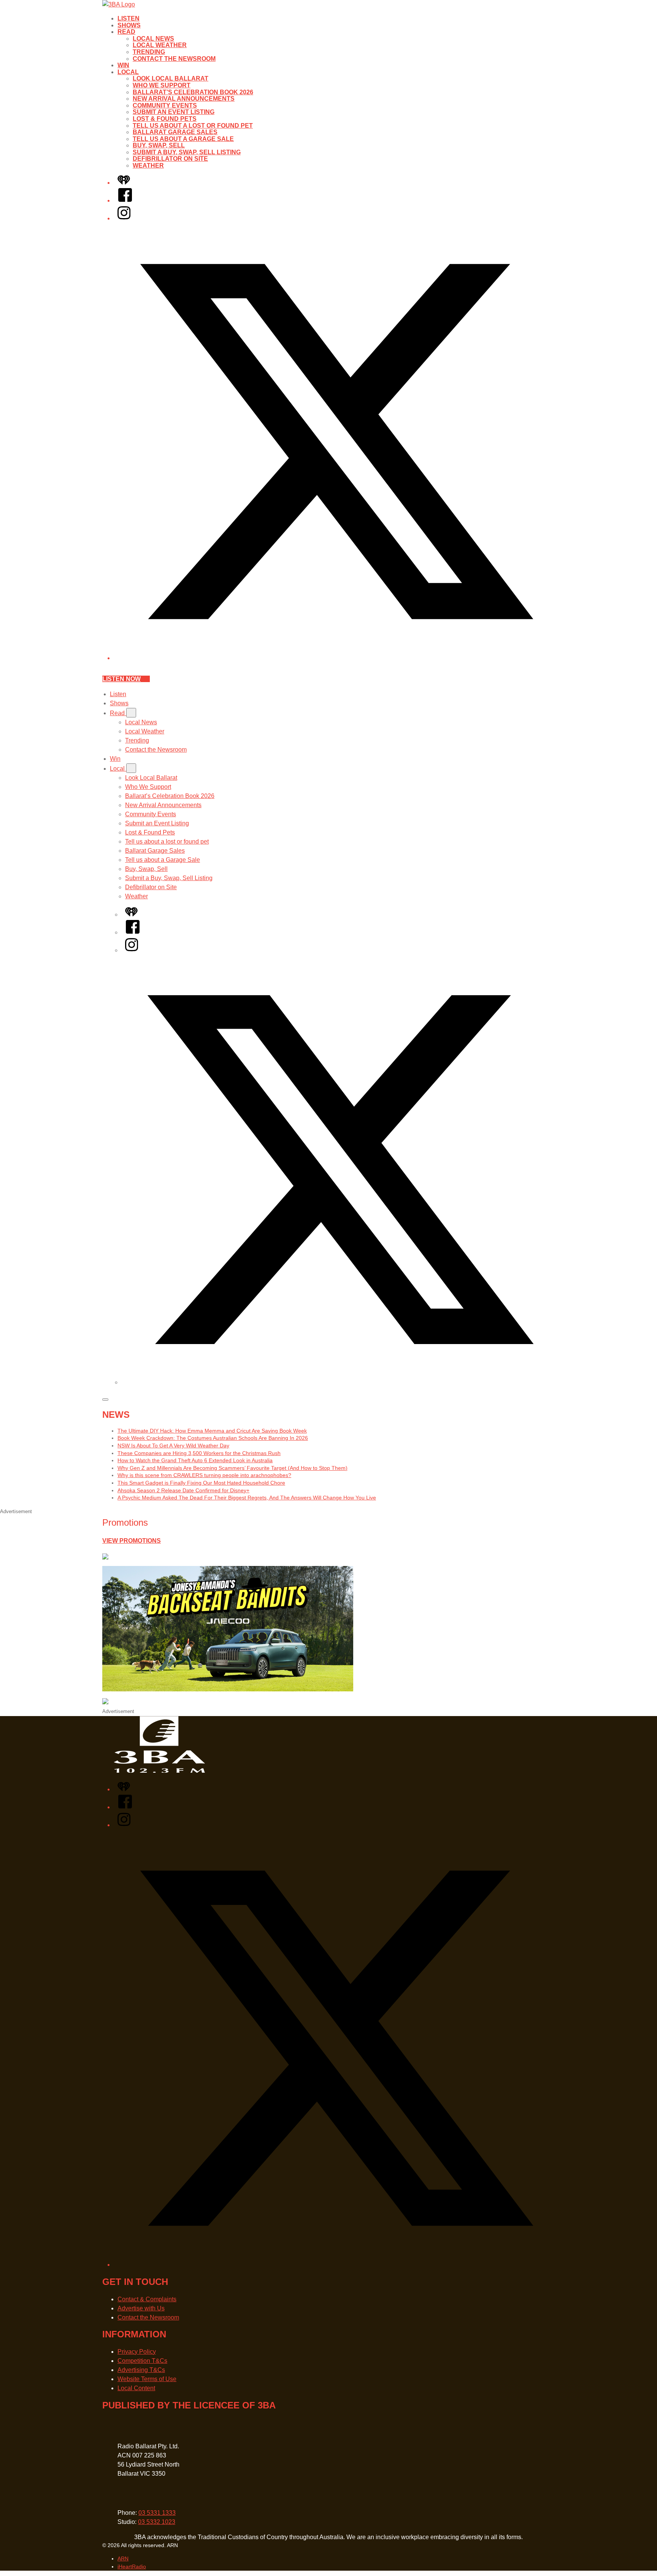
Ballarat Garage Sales (175, 132)
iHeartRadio (132, 2567)
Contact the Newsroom (174, 59)
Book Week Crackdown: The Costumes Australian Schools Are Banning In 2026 (213, 1438)
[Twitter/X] (336, 658)
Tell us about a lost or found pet (193, 126)
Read (126, 32)
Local (128, 72)
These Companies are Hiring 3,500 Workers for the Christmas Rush (199, 1453)
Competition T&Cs (142, 2361)
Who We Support (162, 85)
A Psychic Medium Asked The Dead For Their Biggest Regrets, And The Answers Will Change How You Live (247, 1498)
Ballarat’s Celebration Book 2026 (193, 92)
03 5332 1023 (157, 2522)
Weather (148, 165)
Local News (153, 39)
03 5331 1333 (157, 2513)
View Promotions (132, 1541)
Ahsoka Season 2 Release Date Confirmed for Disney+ (183, 1490)
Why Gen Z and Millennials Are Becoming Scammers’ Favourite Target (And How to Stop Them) (232, 1468)
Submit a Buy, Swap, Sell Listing (187, 152)
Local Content (136, 2388)
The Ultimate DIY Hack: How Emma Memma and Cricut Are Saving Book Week (212, 1431)
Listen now (121, 679)
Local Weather (160, 45)
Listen (129, 18)
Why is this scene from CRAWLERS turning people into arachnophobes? (204, 1475)
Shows (129, 25)
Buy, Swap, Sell (159, 145)
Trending (149, 52)
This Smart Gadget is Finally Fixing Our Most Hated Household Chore (201, 1483)
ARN (123, 2559)
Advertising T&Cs (141, 2370)
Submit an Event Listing (174, 112)
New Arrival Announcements (184, 99)
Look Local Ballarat (171, 78)
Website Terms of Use (147, 2379)
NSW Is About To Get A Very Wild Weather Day (173, 1446)
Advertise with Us (141, 2308)
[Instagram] (124, 218)
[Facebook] (125, 200)
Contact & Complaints (147, 2299)
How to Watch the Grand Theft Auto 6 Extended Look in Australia (195, 1460)
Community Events (165, 105)
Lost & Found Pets (165, 119)
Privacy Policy (137, 2352)
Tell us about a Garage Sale (183, 139)
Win (123, 65)
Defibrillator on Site (170, 159)
